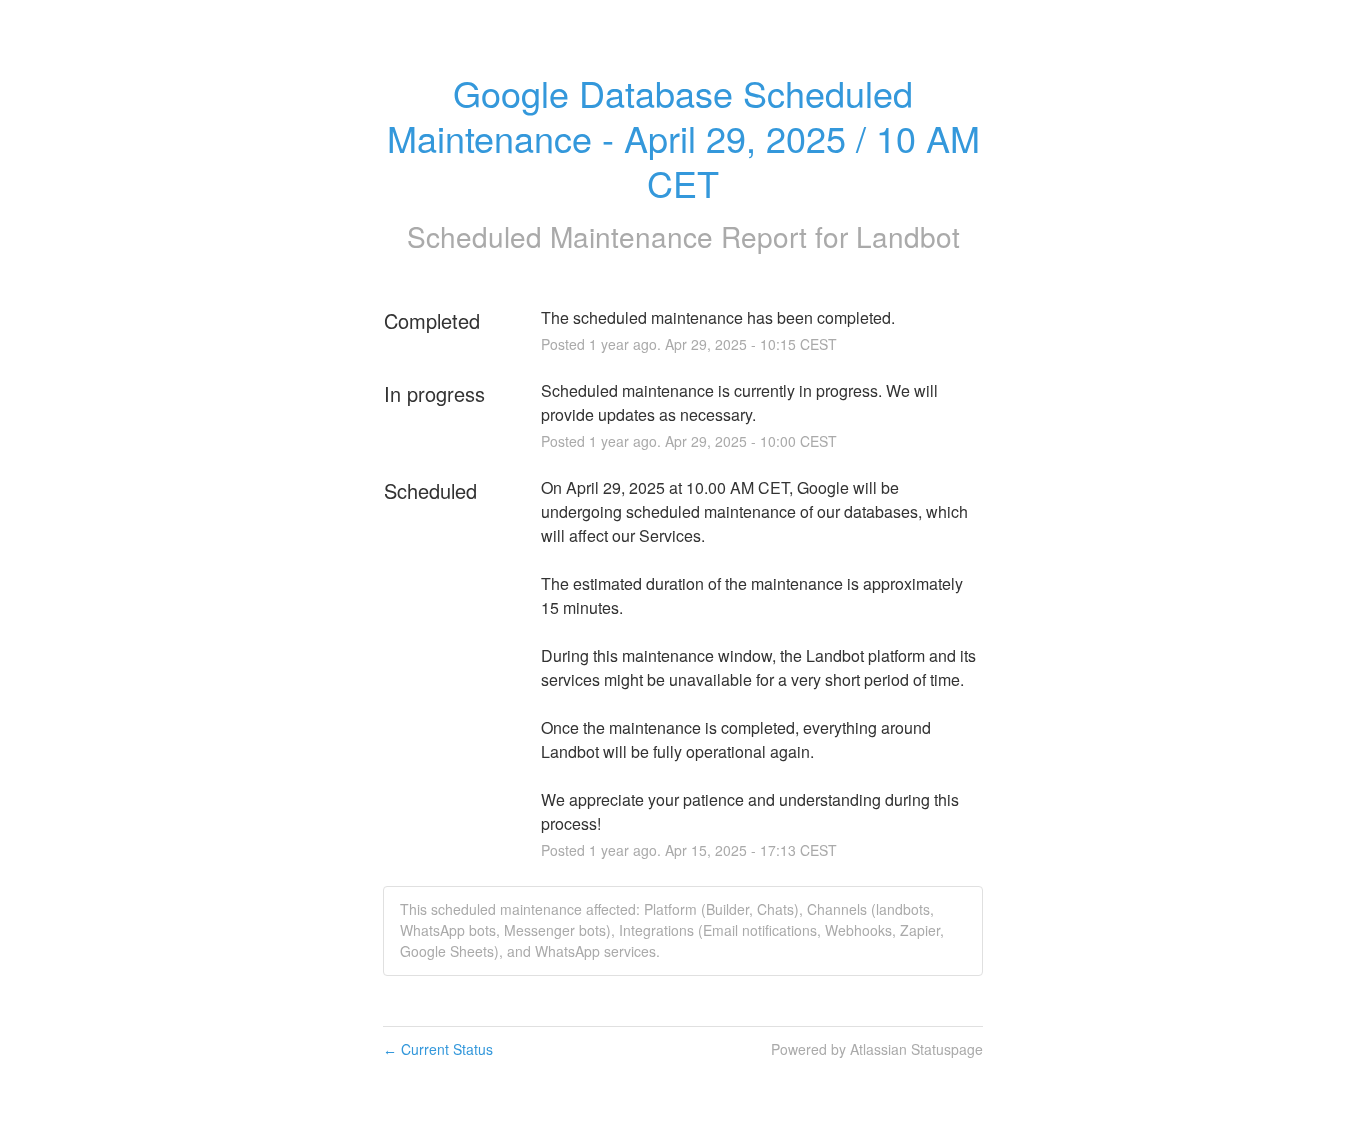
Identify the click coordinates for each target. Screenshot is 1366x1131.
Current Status (438, 1049)
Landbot (908, 236)
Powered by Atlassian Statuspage (877, 1049)
